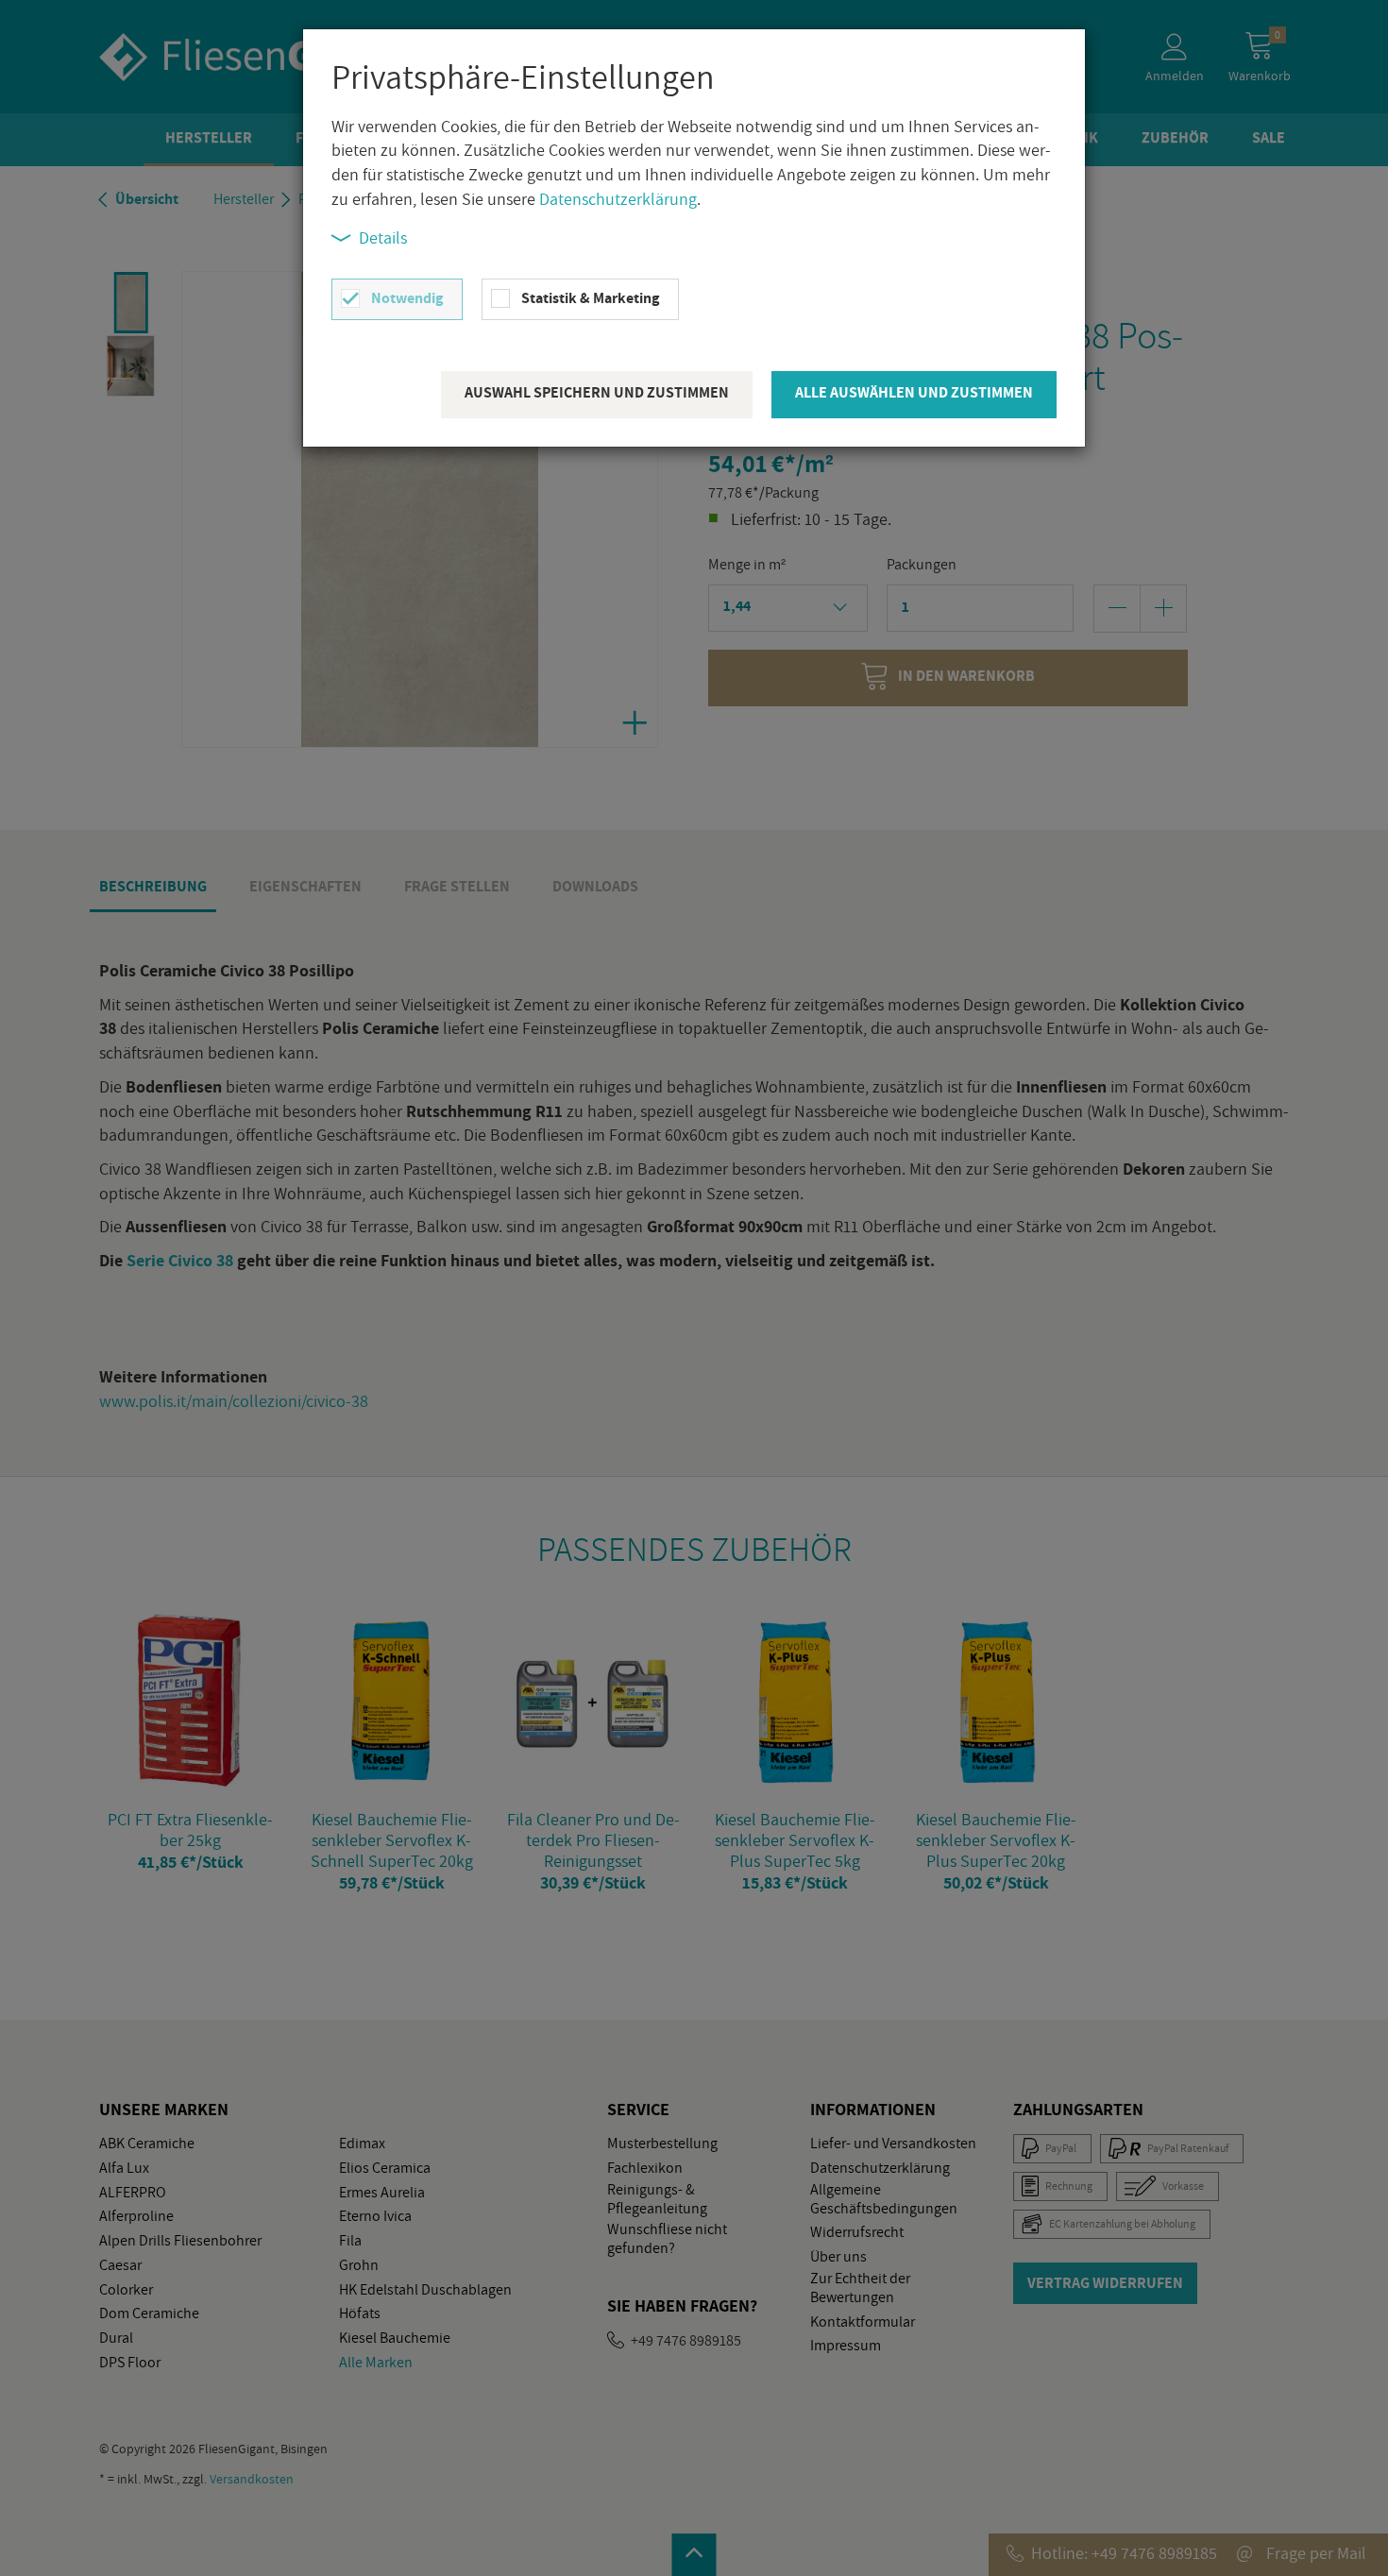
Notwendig (407, 298)
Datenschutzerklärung (618, 199)
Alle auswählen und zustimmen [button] (914, 392)
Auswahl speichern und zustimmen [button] (597, 392)
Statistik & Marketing (590, 298)
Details (383, 237)
